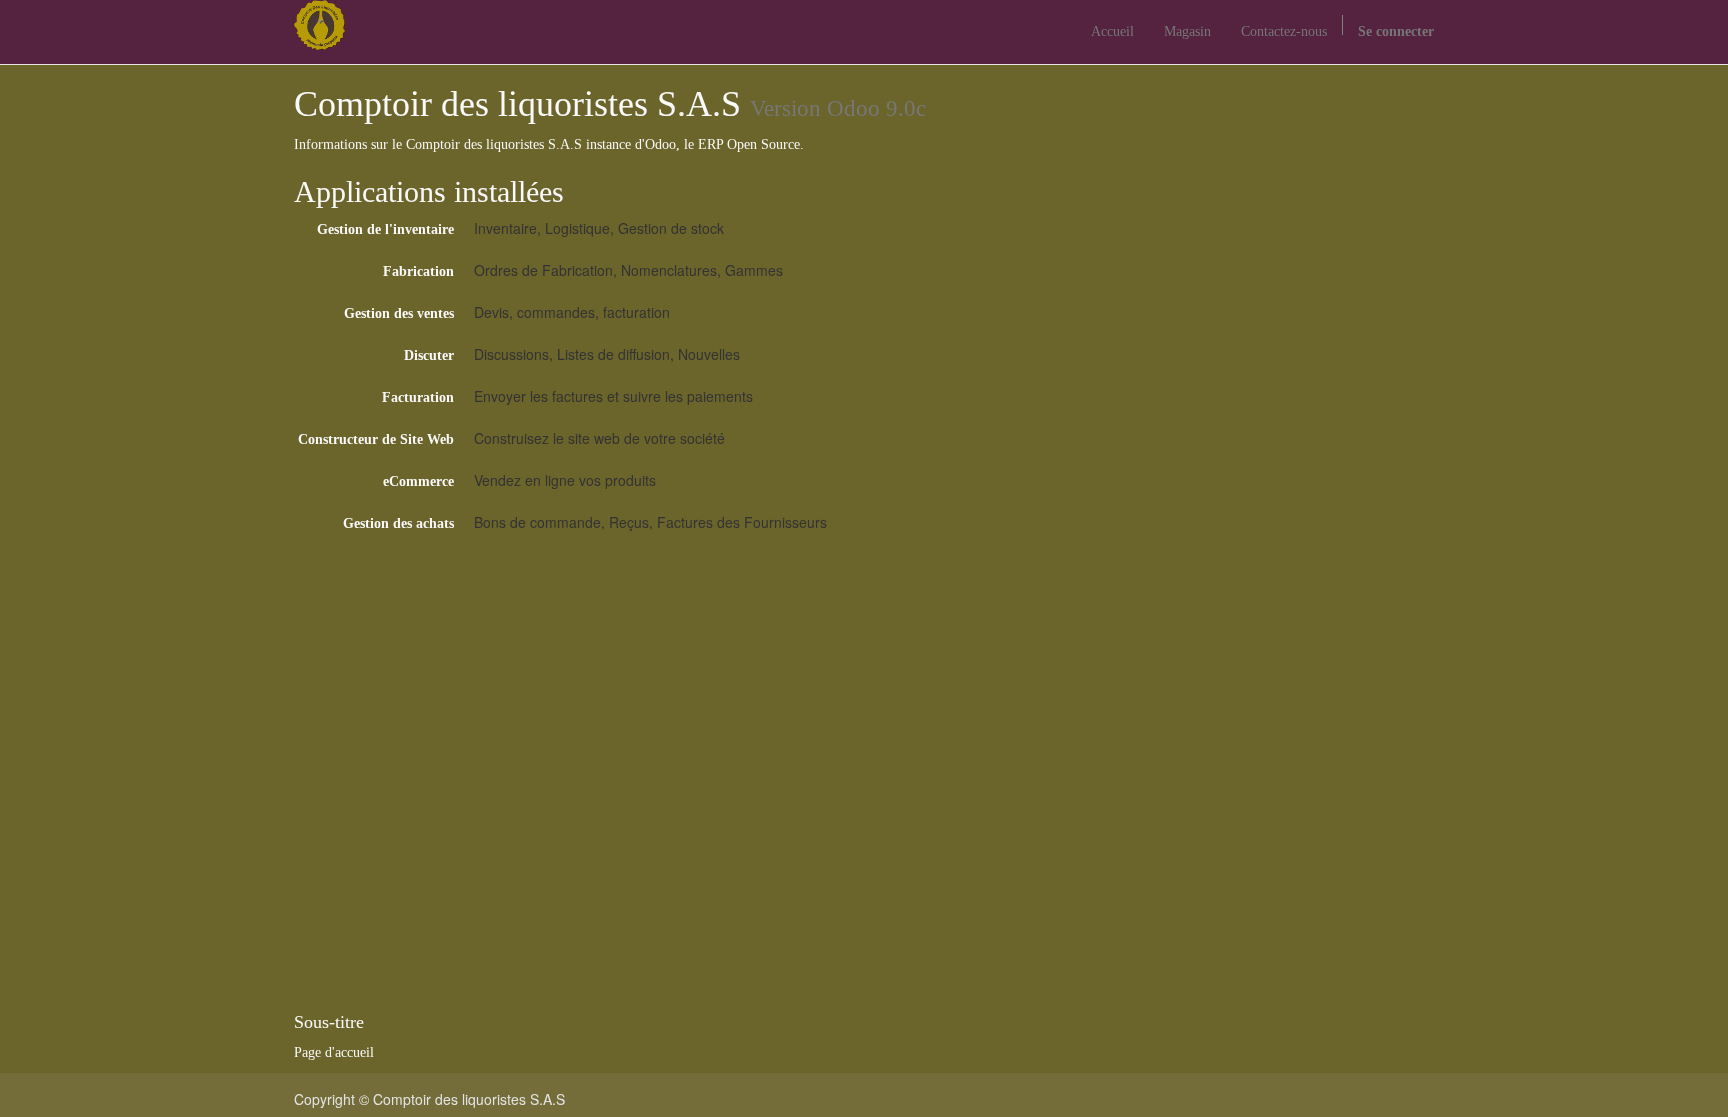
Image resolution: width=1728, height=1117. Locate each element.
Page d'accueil (334, 1052)
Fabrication (418, 271)
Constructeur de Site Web (376, 439)
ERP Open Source (749, 144)
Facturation (418, 397)
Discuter (429, 355)
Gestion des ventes (399, 313)
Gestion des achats (398, 523)
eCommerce (418, 481)
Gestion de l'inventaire (385, 229)
